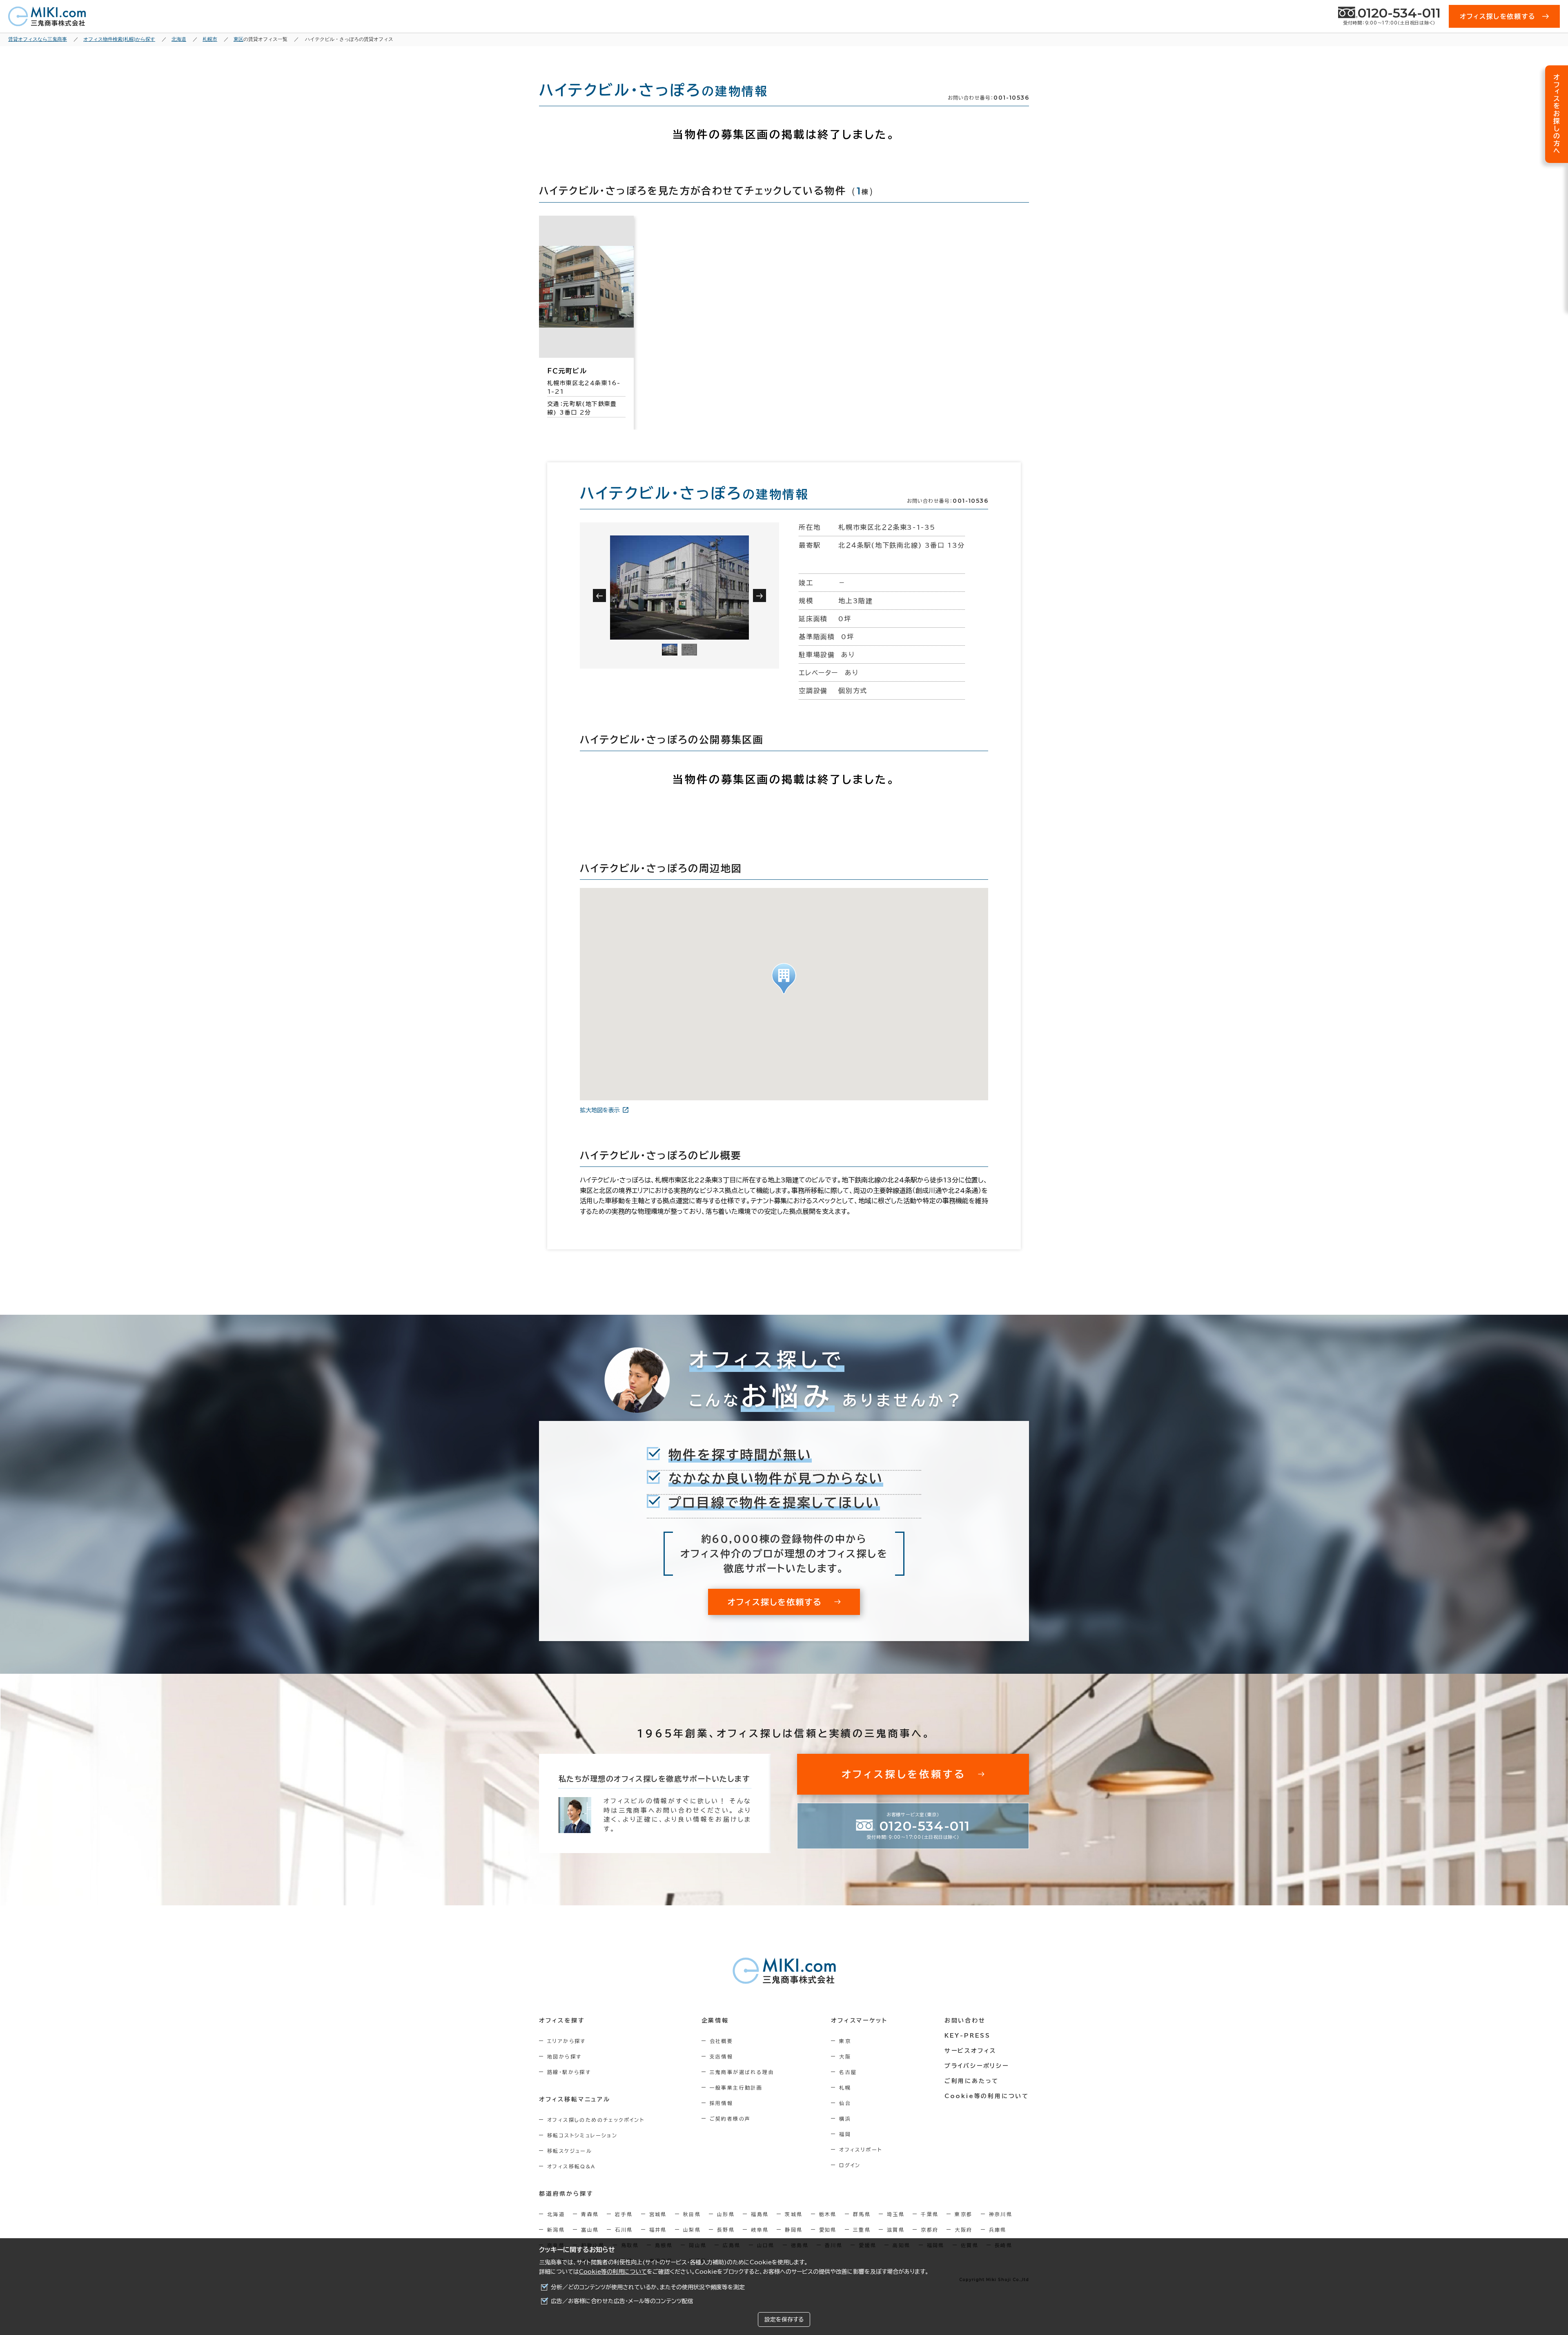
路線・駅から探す (569, 2072)
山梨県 (692, 2230)
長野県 (726, 2230)
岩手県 (624, 2214)
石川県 (624, 2230)
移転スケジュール (570, 2151)
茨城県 (794, 2214)
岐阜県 (760, 2230)
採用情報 (722, 2103)
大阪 (845, 2056)
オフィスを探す (562, 2021)
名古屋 (848, 2072)
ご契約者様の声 (730, 2119)
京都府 (930, 2230)
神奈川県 (1001, 2214)
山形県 (726, 2214)
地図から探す (564, 2056)
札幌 (845, 2087)
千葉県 (930, 2214)
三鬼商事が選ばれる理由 (742, 2072)
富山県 (590, 2230)
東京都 (963, 2214)
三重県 (862, 2230)
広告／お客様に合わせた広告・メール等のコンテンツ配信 (622, 2301)
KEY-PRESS (968, 2036)
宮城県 (658, 2214)
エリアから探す (567, 2041)
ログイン (850, 2165)
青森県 (590, 2214)
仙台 (845, 2103)
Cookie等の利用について (613, 2272)
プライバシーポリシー (977, 2066)
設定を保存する (784, 2319)
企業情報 (715, 2021)
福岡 (845, 2134)
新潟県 (556, 2230)
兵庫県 (998, 2230)
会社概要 (722, 2041)
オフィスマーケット (859, 2021)
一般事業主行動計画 (736, 2087)
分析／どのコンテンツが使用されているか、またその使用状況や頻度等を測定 (648, 2287)
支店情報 (722, 2056)
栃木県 (828, 2214)
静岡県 (794, 2230)
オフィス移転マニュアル (575, 2099)
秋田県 (692, 2214)
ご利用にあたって (972, 2081)
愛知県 (828, 2230)
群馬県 (862, 2214)
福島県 (760, 2214)
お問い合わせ (965, 2021)
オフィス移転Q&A (571, 2166)
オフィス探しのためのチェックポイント (596, 2120)
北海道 (556, 2214)
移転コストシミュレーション (582, 2135)
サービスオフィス (970, 2051)
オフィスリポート (861, 2150)
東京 (845, 2041)
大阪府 (963, 2230)
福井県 (658, 2230)
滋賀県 (896, 2230)
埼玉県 (896, 2214)
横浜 (845, 2119)
